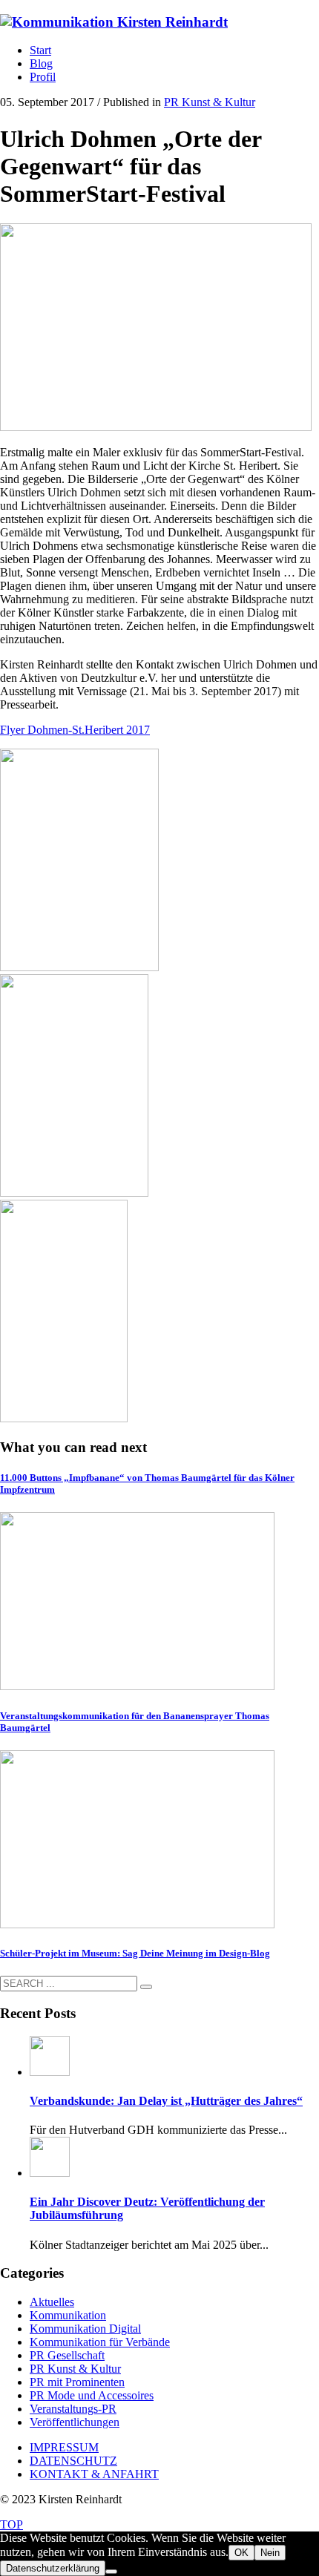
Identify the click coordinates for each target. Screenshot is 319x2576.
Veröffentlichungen (75, 2422)
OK (241, 2553)
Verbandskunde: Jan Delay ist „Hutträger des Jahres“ (166, 2101)
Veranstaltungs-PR (73, 2409)
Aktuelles (52, 2302)
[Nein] (111, 2572)
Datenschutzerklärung (53, 2568)
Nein (270, 2553)
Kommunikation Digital (85, 2329)
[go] (146, 1987)
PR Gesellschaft (67, 2355)
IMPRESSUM (64, 2447)
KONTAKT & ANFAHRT (94, 2474)
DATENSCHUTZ (73, 2461)
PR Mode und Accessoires (92, 2395)
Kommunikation (68, 2315)
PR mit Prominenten (77, 2382)
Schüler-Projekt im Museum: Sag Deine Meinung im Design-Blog (135, 1953)
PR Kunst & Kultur (210, 102)
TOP (11, 2524)
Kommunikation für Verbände (100, 2342)
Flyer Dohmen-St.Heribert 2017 (75, 730)
